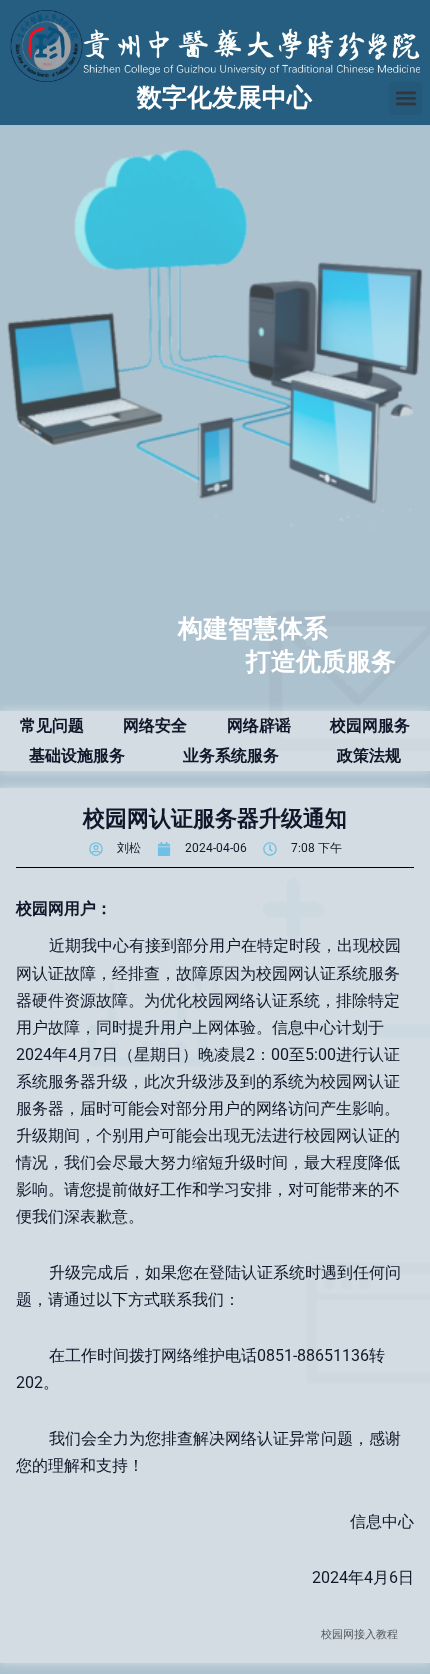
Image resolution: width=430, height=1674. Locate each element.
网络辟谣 (259, 725)
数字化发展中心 (224, 97)
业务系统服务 (231, 755)
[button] (405, 98)
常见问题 (52, 725)
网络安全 (155, 725)
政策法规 (369, 755)
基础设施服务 (77, 755)
